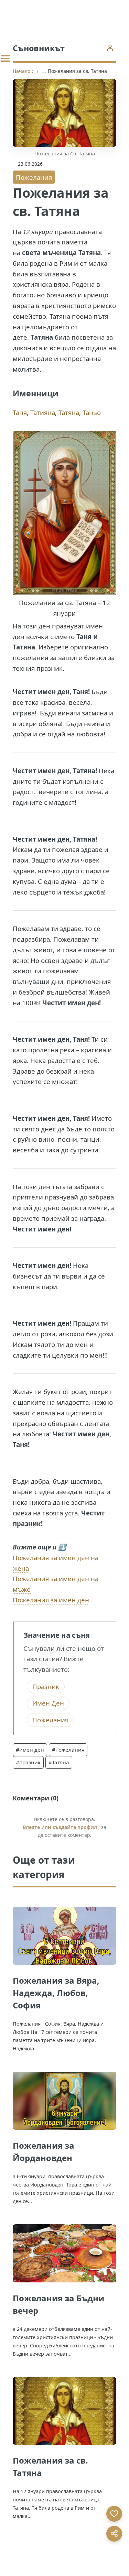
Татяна (69, 412)
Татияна (43, 412)
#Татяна (59, 1762)
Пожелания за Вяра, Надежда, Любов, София (56, 1993)
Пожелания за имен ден (51, 1600)
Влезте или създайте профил (60, 1827)
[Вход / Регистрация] (110, 48)
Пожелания (34, 177)
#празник (28, 1762)
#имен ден (30, 1750)
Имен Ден (48, 1703)
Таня (20, 412)
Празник (46, 1686)
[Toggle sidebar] (5, 58)
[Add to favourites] (114, 2514)
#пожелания (68, 1750)
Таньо (92, 412)
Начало (21, 71)
